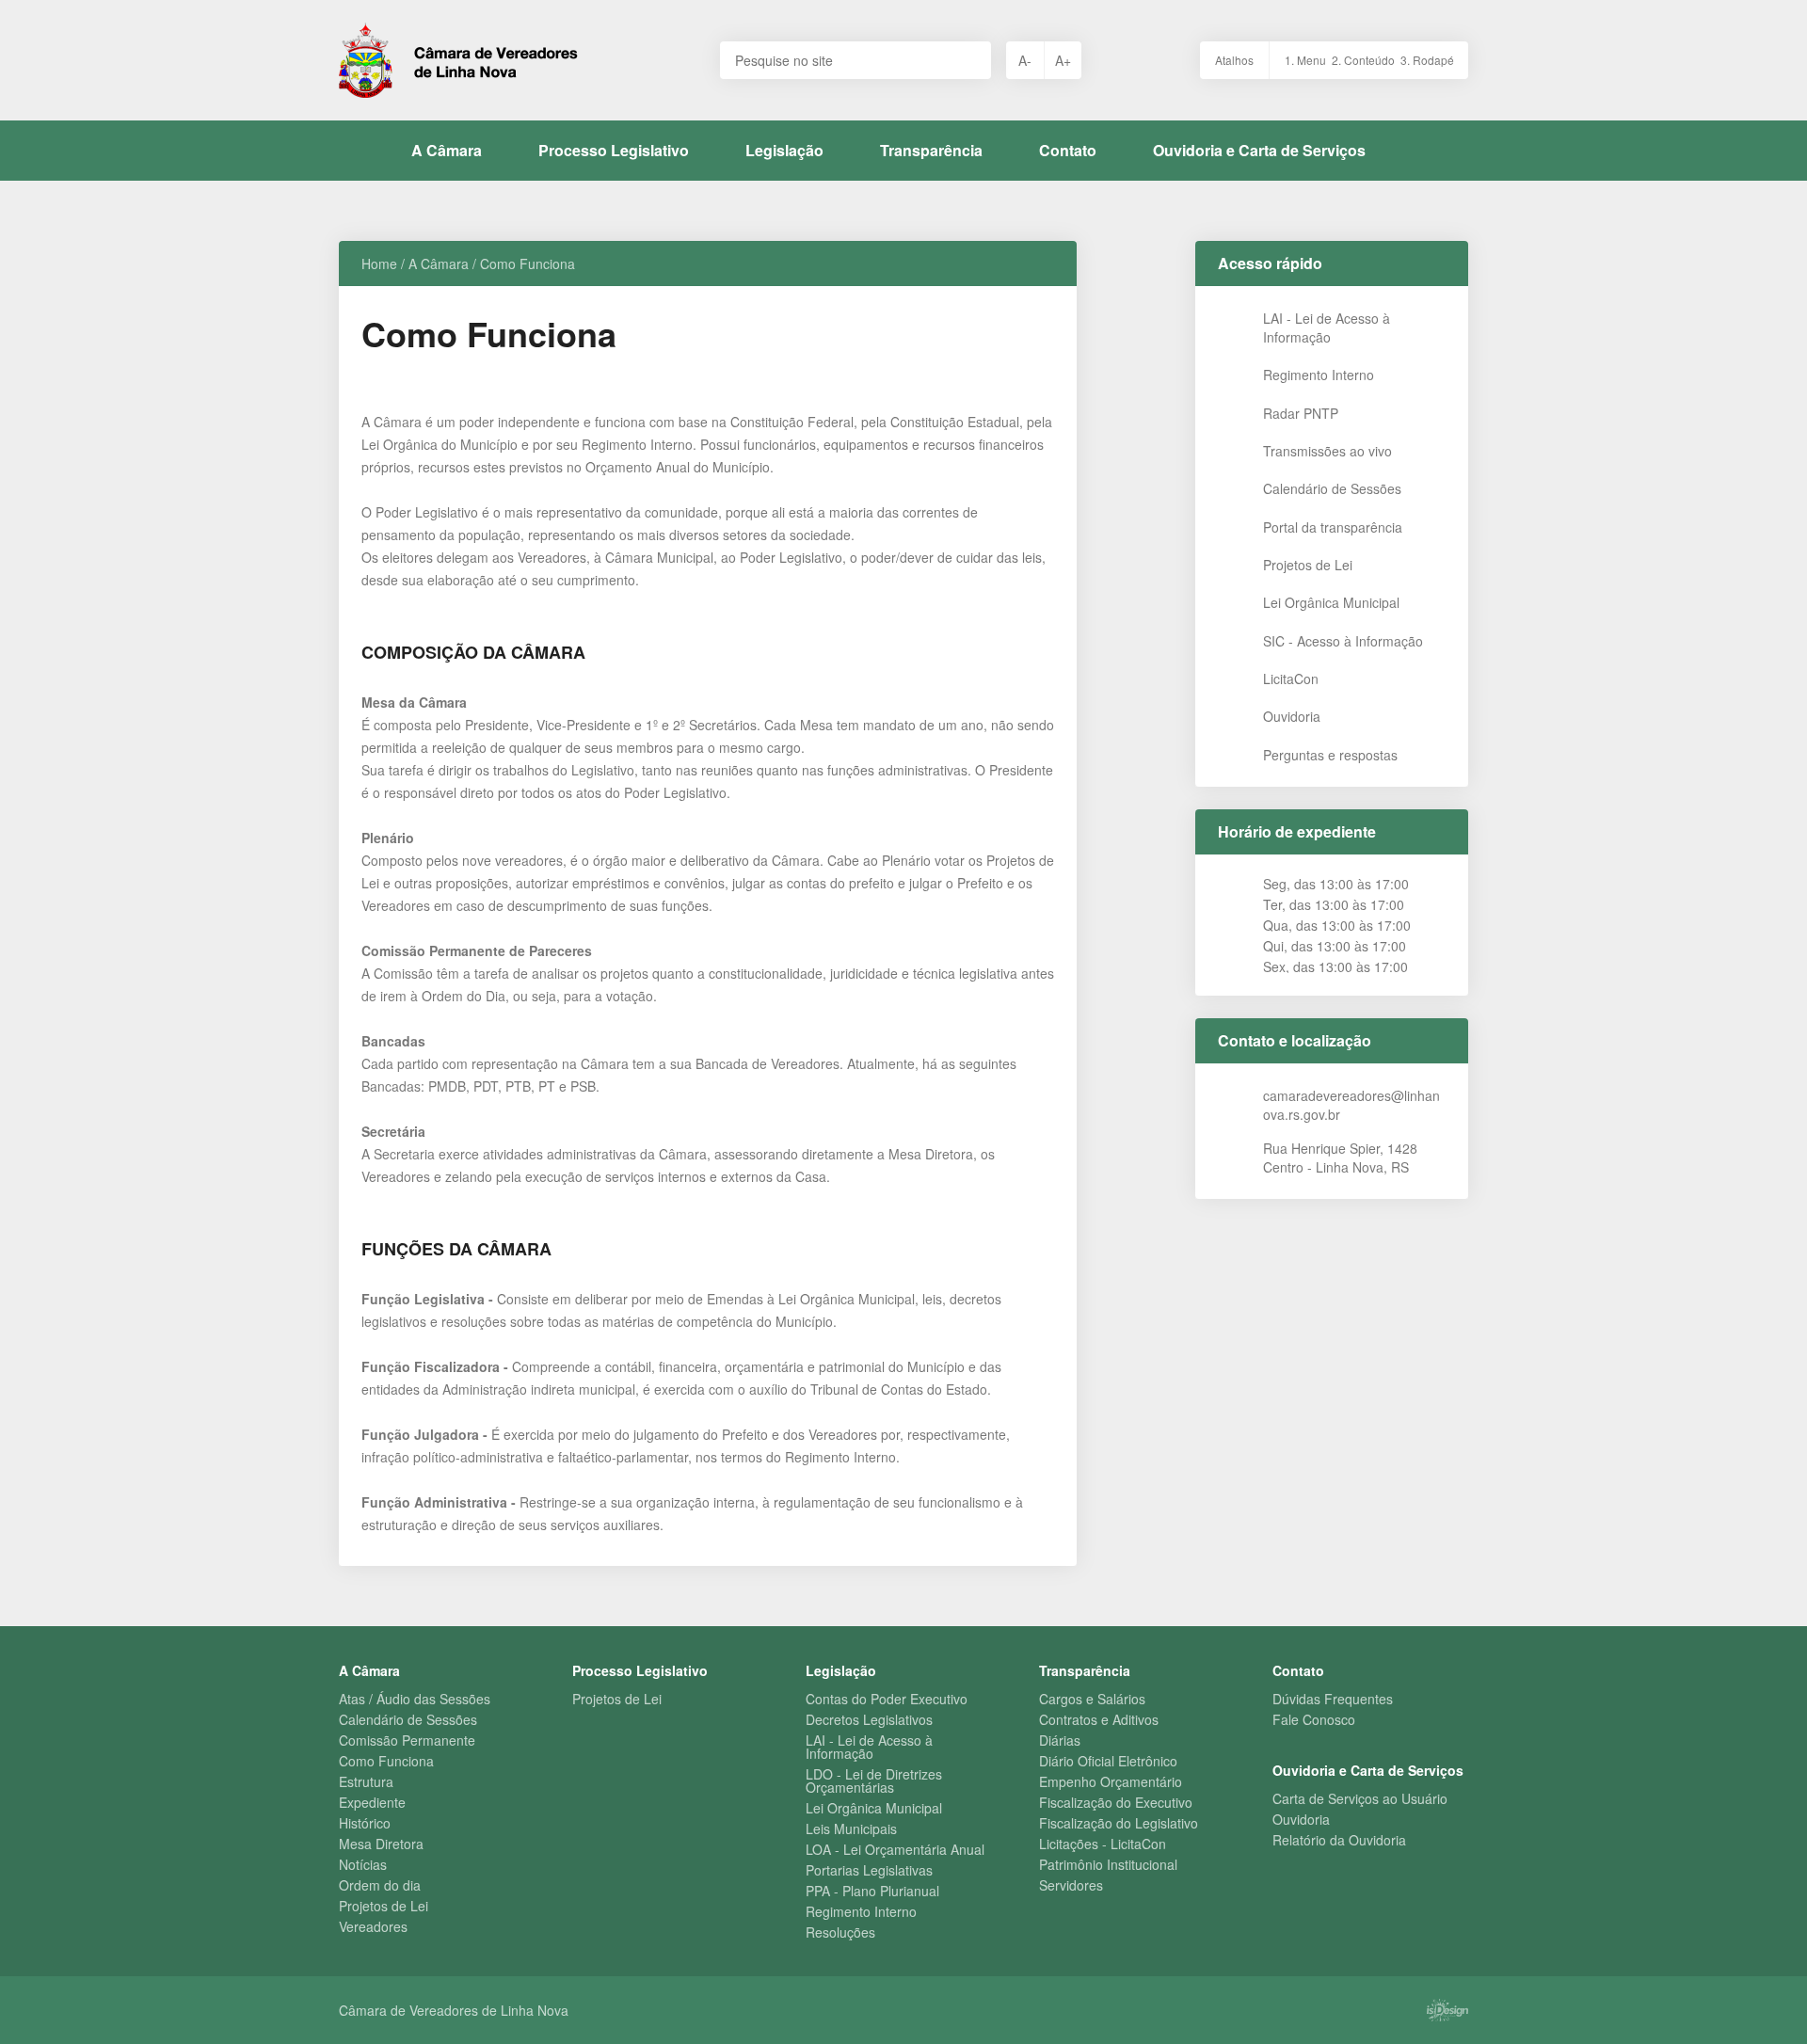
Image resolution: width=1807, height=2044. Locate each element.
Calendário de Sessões (408, 1719)
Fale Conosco (1314, 1719)
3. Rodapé (1427, 60)
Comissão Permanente (407, 1740)
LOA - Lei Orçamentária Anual (895, 1849)
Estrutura (366, 1781)
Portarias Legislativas (869, 1870)
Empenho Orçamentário (1111, 1781)
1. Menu (1305, 60)
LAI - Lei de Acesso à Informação (869, 1747)
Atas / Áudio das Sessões (415, 1699)
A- (1025, 60)
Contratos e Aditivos (1099, 1719)
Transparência (931, 150)
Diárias (1060, 1740)
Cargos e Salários (1092, 1699)
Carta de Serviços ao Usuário (1360, 1798)
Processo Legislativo (614, 150)
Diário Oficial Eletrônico (1108, 1761)
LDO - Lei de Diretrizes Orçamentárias (874, 1781)
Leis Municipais (851, 1828)
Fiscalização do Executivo (1116, 1802)
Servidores (1071, 1885)
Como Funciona (386, 1761)
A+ (1063, 60)
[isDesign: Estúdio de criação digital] (1447, 2010)
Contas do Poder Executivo (887, 1699)
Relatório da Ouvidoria (1339, 1840)
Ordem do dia (380, 1885)
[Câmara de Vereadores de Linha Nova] (458, 60)
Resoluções (840, 1932)
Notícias (363, 1864)
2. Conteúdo (1363, 60)
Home (379, 263)
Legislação (784, 150)
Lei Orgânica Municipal (874, 1808)
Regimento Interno (861, 1911)
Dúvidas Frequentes (1333, 1699)
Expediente (372, 1802)
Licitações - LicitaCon (1103, 1844)
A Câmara (447, 150)
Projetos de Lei (384, 1906)
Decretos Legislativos (869, 1719)
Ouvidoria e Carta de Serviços (1259, 150)
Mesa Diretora (381, 1844)
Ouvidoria (1301, 1819)
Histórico (365, 1823)
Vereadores (373, 1926)
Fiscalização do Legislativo (1119, 1823)
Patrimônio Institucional (1108, 1864)
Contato (1068, 150)
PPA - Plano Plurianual (872, 1891)
